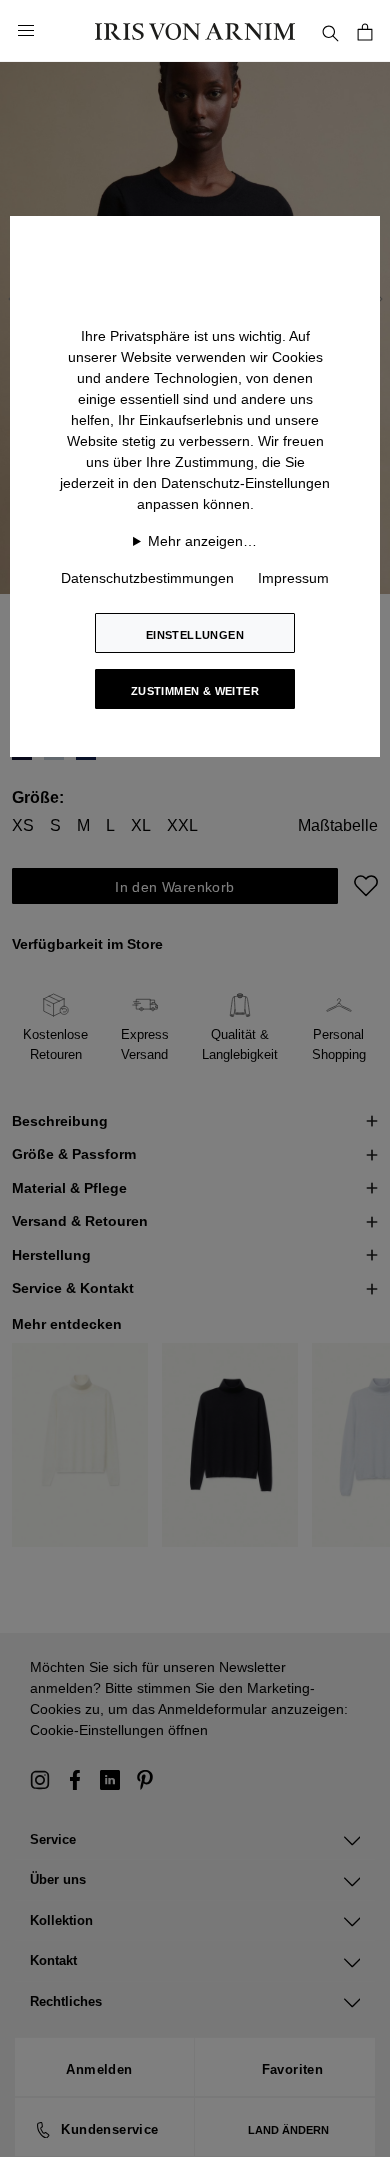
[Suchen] (330, 30)
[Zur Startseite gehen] (195, 30)
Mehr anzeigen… (202, 541)
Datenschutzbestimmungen (147, 578)
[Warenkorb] (365, 30)
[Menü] (26, 31)
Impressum (293, 578)
